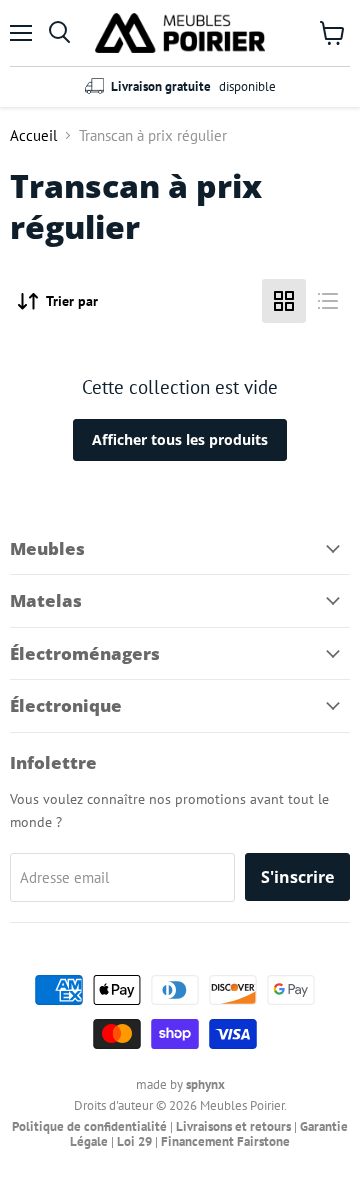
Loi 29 (134, 1141)
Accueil (33, 135)
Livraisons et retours (233, 1126)
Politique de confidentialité (89, 1126)
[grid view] (284, 301)
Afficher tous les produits (180, 439)
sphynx (205, 1084)
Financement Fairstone (225, 1141)
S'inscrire (297, 877)
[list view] (328, 301)
